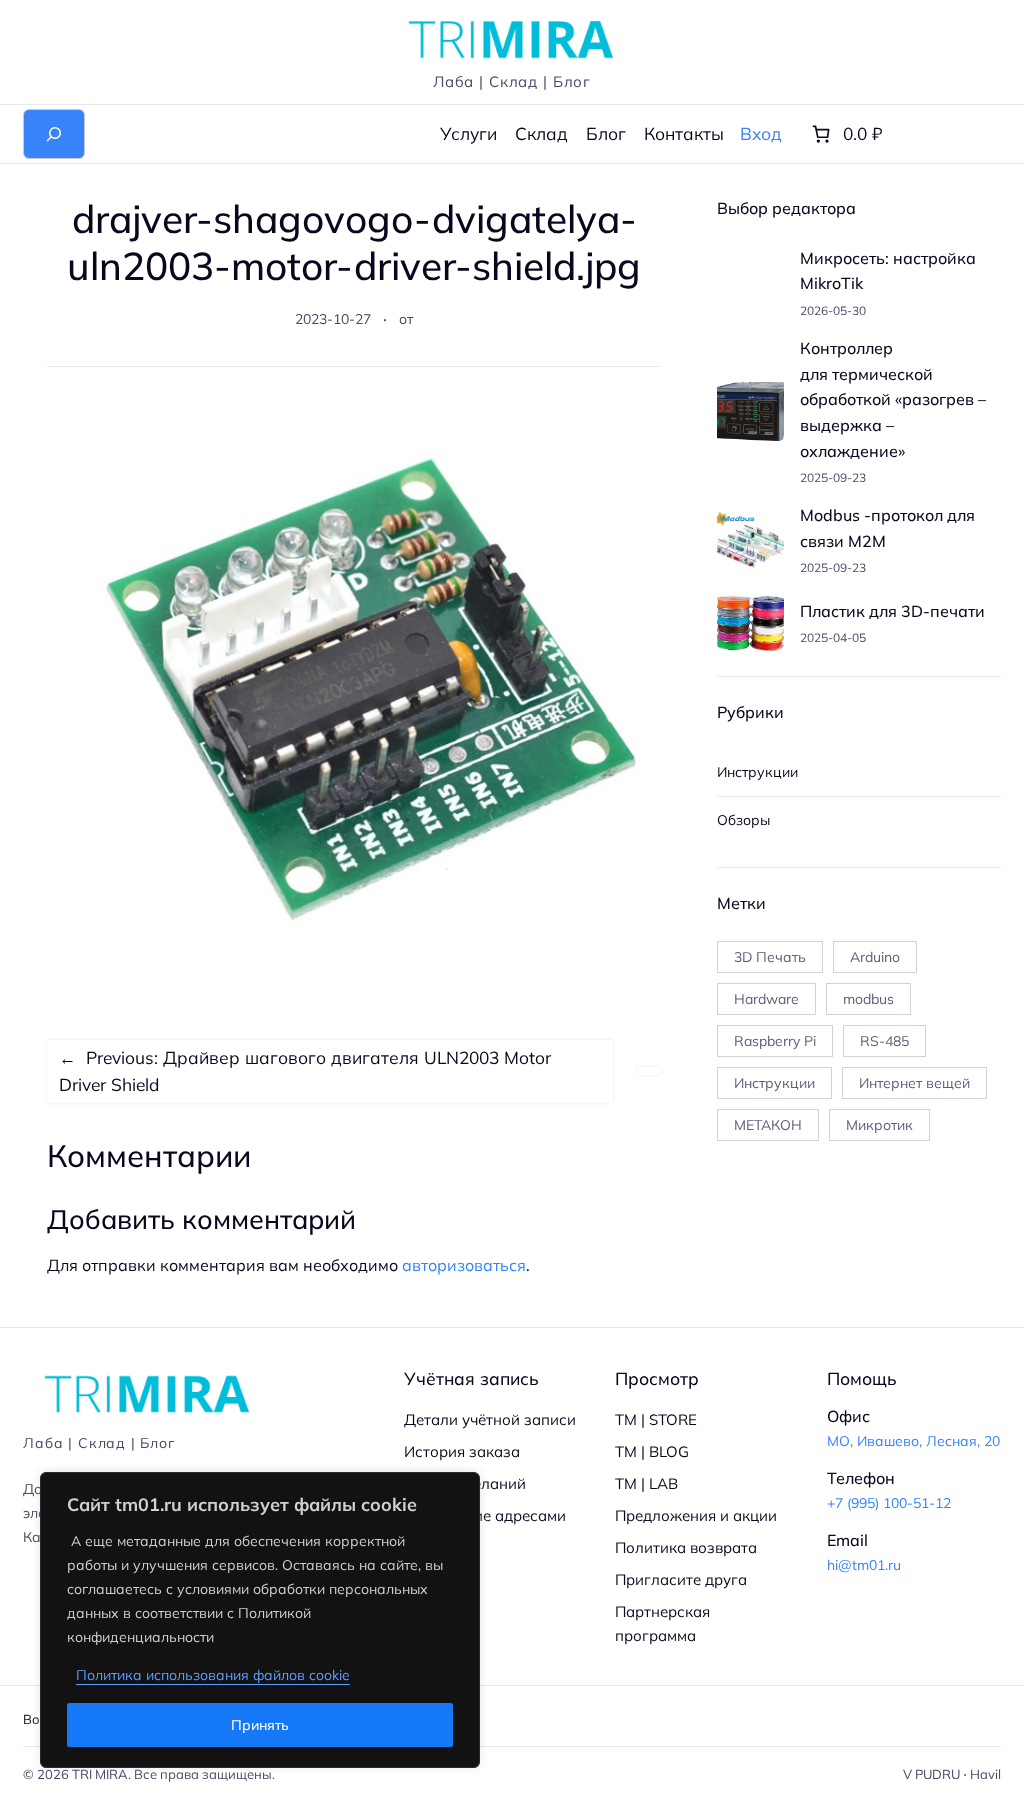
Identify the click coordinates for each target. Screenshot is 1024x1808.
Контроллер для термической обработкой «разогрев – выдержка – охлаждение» (893, 399)
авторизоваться (464, 1265)
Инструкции (757, 772)
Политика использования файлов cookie (213, 1675)
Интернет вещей (914, 1083)
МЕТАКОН (768, 1125)
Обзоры (743, 820)
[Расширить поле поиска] (54, 134)
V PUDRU (931, 1774)
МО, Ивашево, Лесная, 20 (913, 1441)
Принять (260, 1725)
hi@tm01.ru (864, 1565)
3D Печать (770, 957)
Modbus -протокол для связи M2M (887, 528)
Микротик (879, 1125)
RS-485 (884, 1041)
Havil (985, 1774)
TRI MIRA (100, 1774)
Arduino (875, 957)
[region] (260, 1620)
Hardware (766, 999)
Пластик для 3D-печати (892, 611)
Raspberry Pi (775, 1041)
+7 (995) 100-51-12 (889, 1503)
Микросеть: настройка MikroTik (888, 271)
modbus (868, 999)
